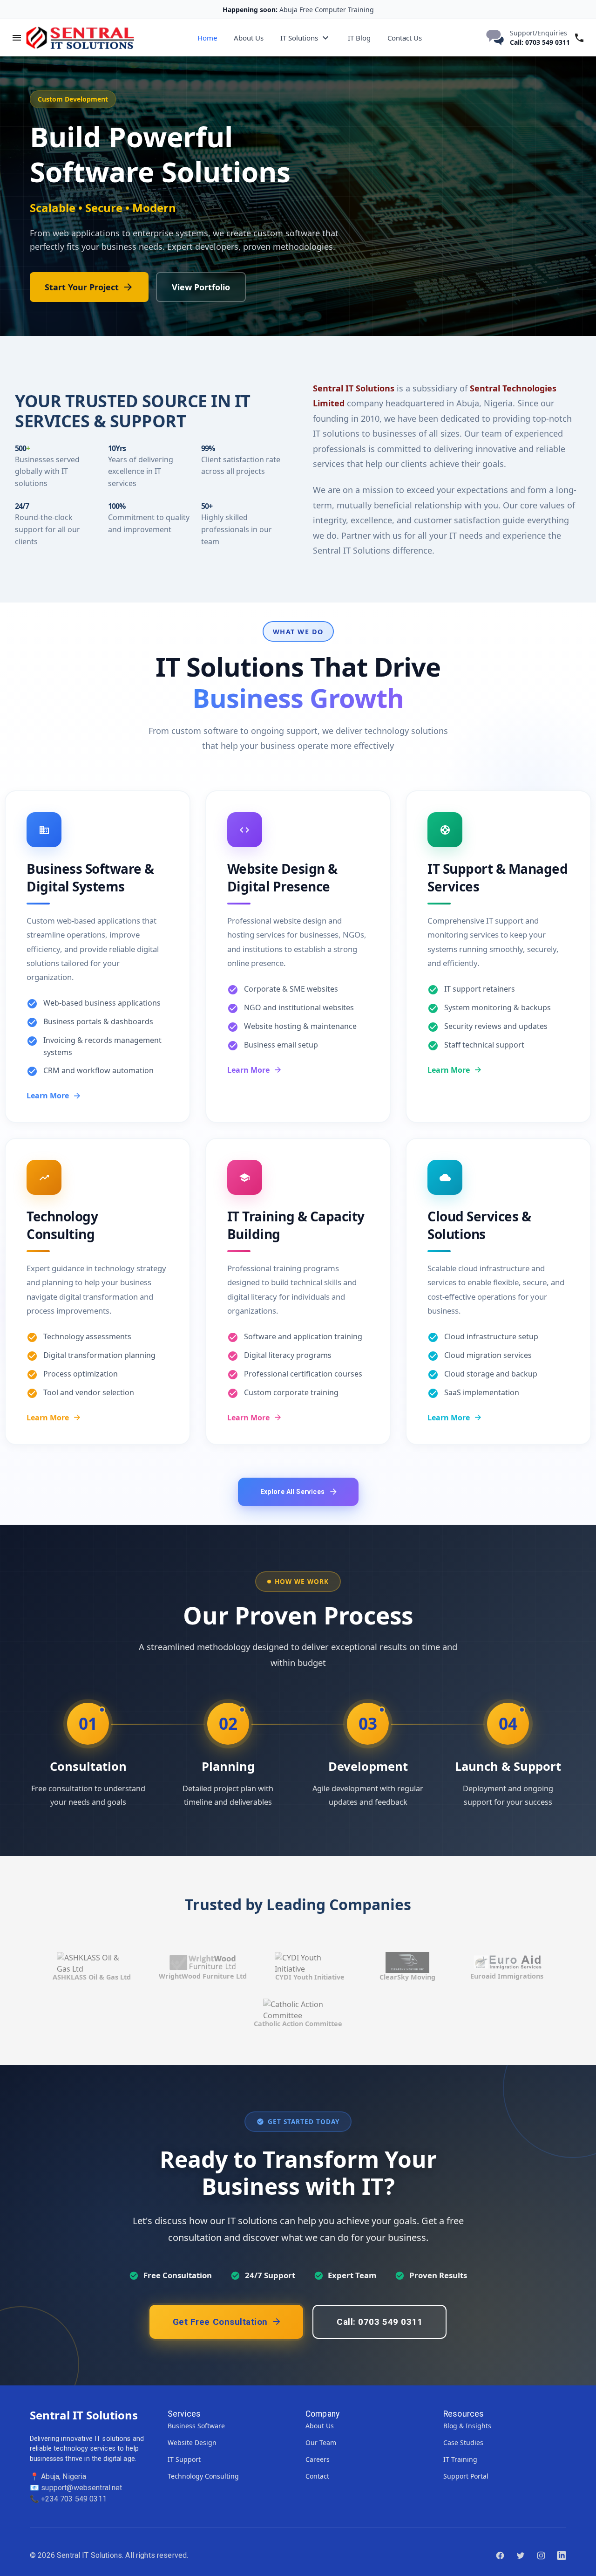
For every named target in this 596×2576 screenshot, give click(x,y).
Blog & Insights (467, 2426)
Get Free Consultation (220, 2322)
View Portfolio (201, 287)
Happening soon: (250, 10)
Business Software (196, 2426)
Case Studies (463, 2442)
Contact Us (405, 38)
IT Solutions (299, 38)
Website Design (192, 2442)
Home (207, 38)
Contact (317, 2476)
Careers (318, 2459)
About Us (249, 38)
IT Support (184, 2459)
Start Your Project (82, 287)
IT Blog (359, 38)
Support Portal (466, 2476)
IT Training (460, 2459)
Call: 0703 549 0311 (540, 42)
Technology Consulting (203, 2476)
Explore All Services (293, 1492)
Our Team (321, 2442)
